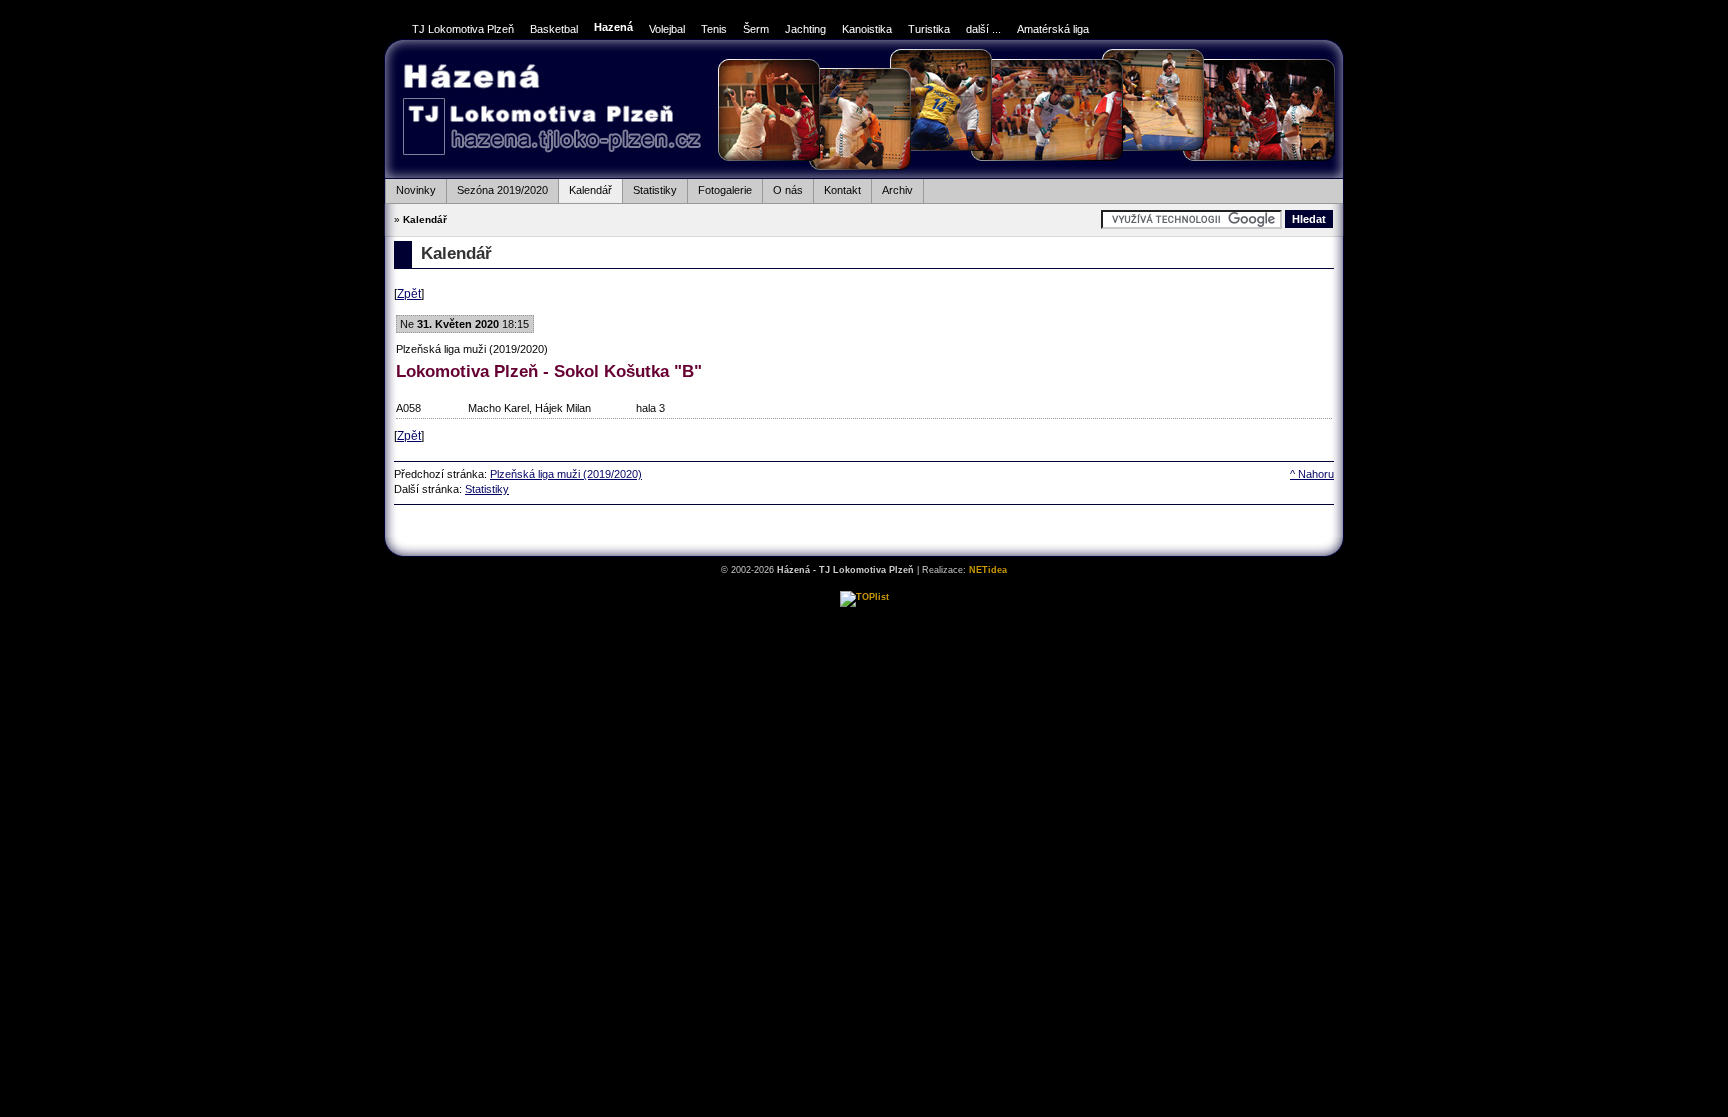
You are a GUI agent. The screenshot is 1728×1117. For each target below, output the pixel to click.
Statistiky (649, 187)
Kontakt (837, 187)
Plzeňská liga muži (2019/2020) (566, 474)
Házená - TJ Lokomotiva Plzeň (551, 111)
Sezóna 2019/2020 (497, 187)
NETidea (988, 570)
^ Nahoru (1312, 474)
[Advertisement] (864, 529)
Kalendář (585, 187)
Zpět (409, 294)
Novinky (410, 187)
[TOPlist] (864, 597)
